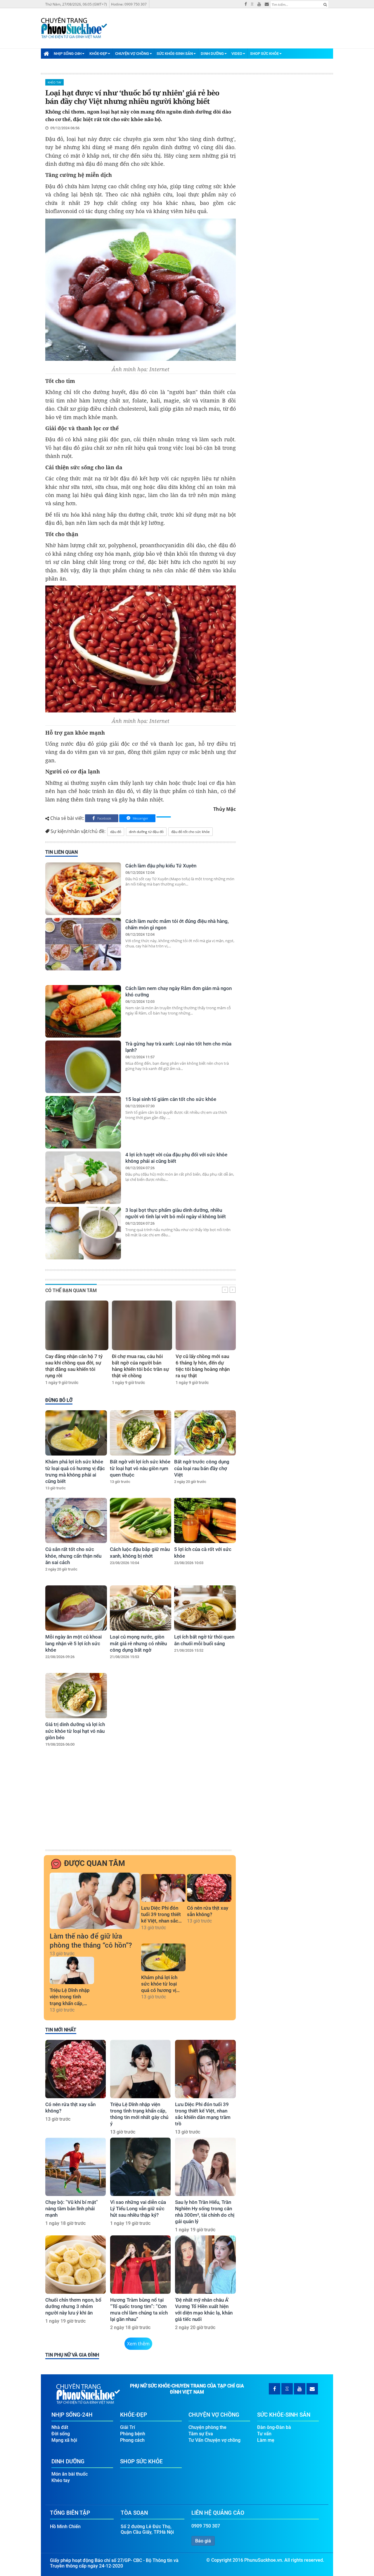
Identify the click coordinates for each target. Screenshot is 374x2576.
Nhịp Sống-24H (68, 54)
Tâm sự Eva (201, 2434)
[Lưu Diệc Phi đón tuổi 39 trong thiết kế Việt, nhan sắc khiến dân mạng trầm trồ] (163, 1888)
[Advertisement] (140, 1804)
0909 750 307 (206, 2526)
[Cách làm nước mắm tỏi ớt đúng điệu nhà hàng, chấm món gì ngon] (83, 944)
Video (237, 54)
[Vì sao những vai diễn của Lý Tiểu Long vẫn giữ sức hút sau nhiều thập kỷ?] (140, 2167)
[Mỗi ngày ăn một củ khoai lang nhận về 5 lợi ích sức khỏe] (76, 1608)
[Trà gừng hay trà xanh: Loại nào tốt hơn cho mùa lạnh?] (83, 1067)
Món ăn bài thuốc (70, 2474)
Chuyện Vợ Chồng (132, 54)
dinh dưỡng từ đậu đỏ (146, 832)
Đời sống (61, 2434)
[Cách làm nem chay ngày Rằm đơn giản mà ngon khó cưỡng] (83, 1011)
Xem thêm (138, 2344)
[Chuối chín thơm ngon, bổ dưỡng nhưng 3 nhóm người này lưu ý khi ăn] (76, 2265)
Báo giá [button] (203, 2541)
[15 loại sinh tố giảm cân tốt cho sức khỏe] (83, 1122)
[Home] (46, 53)
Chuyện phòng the (207, 2427)
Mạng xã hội (64, 2440)
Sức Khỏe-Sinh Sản (175, 54)
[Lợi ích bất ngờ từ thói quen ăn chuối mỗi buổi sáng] (205, 1608)
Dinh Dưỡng (212, 54)
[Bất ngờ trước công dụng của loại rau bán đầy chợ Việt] (205, 1433)
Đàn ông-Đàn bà (274, 2427)
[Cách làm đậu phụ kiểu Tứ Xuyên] (83, 889)
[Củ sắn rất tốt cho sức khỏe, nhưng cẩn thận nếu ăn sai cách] (76, 1520)
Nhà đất (60, 2427)
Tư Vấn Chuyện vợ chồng (214, 2440)
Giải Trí (128, 2427)
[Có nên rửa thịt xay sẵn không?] (209, 1888)
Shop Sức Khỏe (264, 54)
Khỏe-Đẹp (98, 54)
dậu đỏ (116, 832)
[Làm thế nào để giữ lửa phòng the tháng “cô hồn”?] (95, 1901)
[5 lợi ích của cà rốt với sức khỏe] (205, 1520)
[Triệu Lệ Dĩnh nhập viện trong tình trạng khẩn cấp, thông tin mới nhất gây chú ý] (72, 1971)
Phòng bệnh (133, 2434)
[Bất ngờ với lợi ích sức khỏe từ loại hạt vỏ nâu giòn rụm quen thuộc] (141, 1433)
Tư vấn (264, 2434)
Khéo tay (54, 82)
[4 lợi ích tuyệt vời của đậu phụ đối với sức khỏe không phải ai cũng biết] (83, 1178)
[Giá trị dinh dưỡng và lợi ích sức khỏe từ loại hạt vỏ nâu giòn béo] (76, 1696)
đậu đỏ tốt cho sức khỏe (191, 832)
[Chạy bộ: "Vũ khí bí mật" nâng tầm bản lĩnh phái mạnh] (76, 2167)
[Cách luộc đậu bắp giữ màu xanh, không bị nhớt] (141, 1520)
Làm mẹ (266, 2440)
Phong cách (132, 2440)
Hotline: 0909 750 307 (129, 4)
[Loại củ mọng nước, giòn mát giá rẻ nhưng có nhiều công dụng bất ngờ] (141, 1608)
